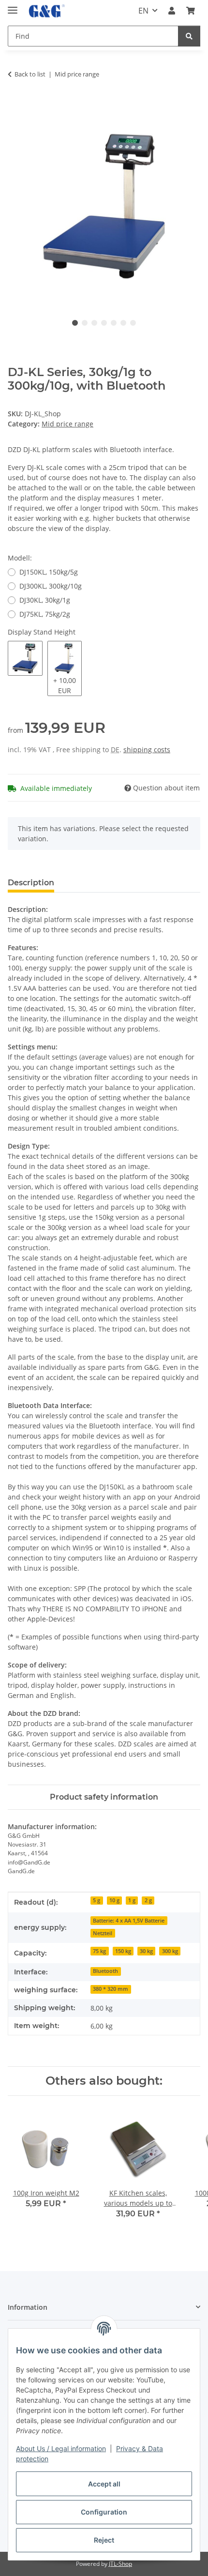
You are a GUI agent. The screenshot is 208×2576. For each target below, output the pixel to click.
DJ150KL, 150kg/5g (49, 572)
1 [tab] (75, 323)
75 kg (99, 1951)
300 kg (170, 1951)
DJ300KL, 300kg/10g (51, 586)
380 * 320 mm (111, 1989)
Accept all (104, 2484)
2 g (148, 1900)
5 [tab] (114, 323)
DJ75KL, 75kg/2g (45, 614)
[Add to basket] (15, 105)
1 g (132, 1900)
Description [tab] (31, 883)
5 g (97, 1900)
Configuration (104, 2512)
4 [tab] (104, 323)
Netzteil (103, 1933)
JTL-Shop (120, 2564)
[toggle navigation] (13, 6)
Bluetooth (105, 1971)
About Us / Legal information (61, 2448)
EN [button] (143, 11)
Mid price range (67, 424)
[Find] (189, 36)
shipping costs (147, 750)
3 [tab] (94, 323)
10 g (114, 1900)
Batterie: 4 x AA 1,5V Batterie (129, 1921)
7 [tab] (133, 323)
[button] (172, 11)
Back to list (30, 74)
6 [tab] (123, 323)
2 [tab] (85, 323)
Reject (104, 2540)
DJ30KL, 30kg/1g (45, 600)
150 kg (123, 1951)
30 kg (146, 1951)
